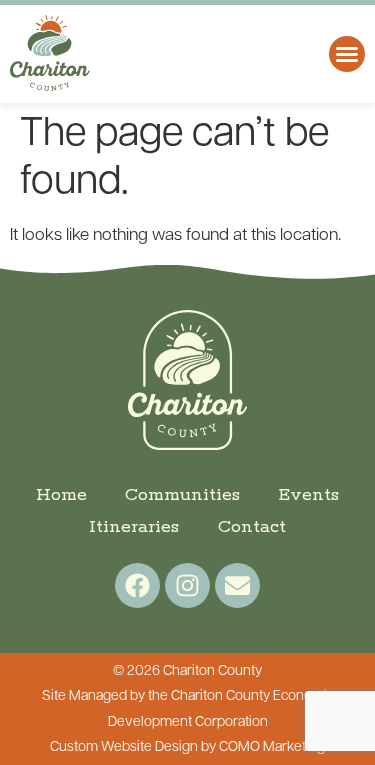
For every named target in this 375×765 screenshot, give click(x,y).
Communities (182, 495)
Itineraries (134, 527)
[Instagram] (187, 585)
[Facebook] (137, 585)
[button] (347, 54)
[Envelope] (237, 585)
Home (61, 495)
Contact (252, 527)
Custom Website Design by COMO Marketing (187, 747)
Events (308, 495)
